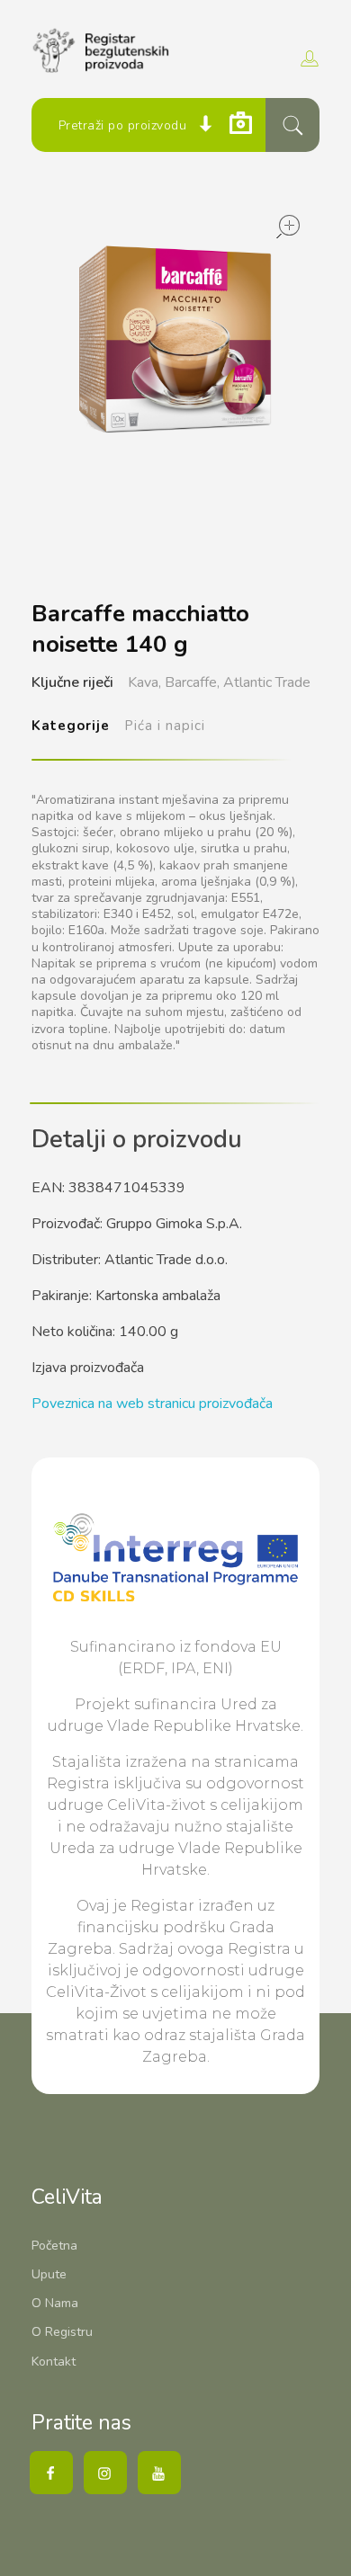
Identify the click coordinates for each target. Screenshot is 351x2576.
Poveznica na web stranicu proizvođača (152, 1404)
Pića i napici (165, 726)
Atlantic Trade (267, 682)
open (288, 227)
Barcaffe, (192, 682)
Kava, (144, 682)
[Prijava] (307, 58)
